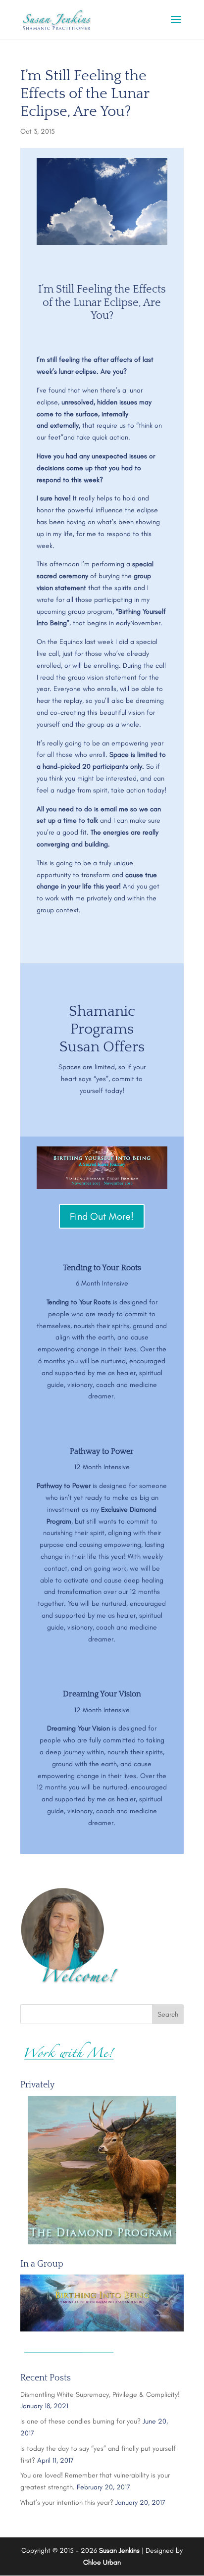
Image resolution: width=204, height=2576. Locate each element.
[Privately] (102, 2170)
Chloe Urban (102, 2562)
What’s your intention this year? (67, 2502)
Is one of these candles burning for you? (80, 2421)
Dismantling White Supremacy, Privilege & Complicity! (100, 2395)
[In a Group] (102, 2303)
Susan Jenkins (119, 2551)
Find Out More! (102, 1216)
